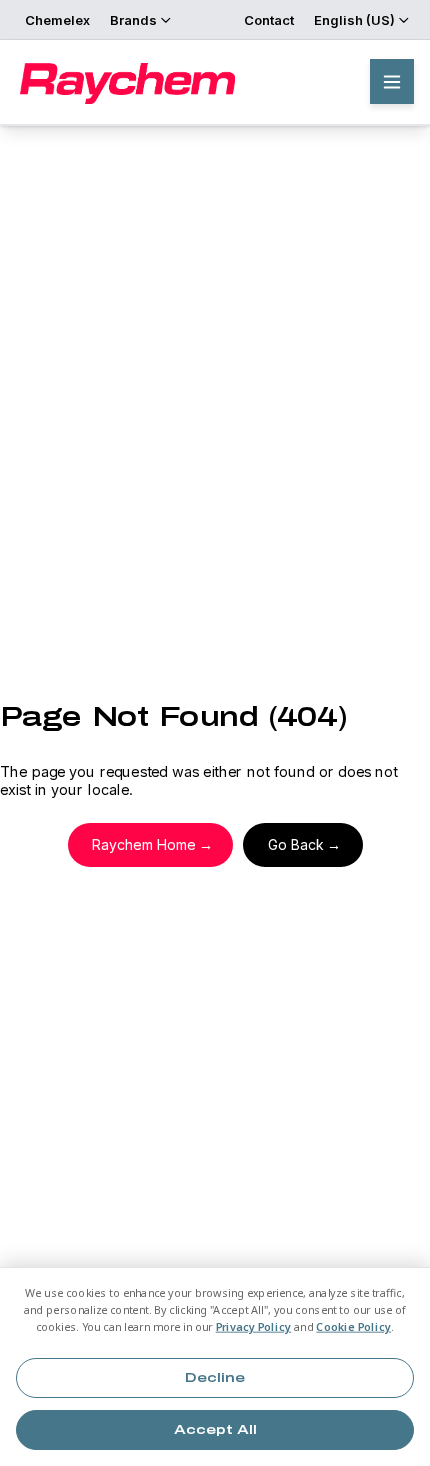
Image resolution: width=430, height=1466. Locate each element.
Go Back (296, 844)
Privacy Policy (254, 1327)
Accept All (215, 1430)
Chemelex (57, 20)
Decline (215, 1378)
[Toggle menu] (392, 81)
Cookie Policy (353, 1327)
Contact (269, 20)
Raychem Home (144, 844)
